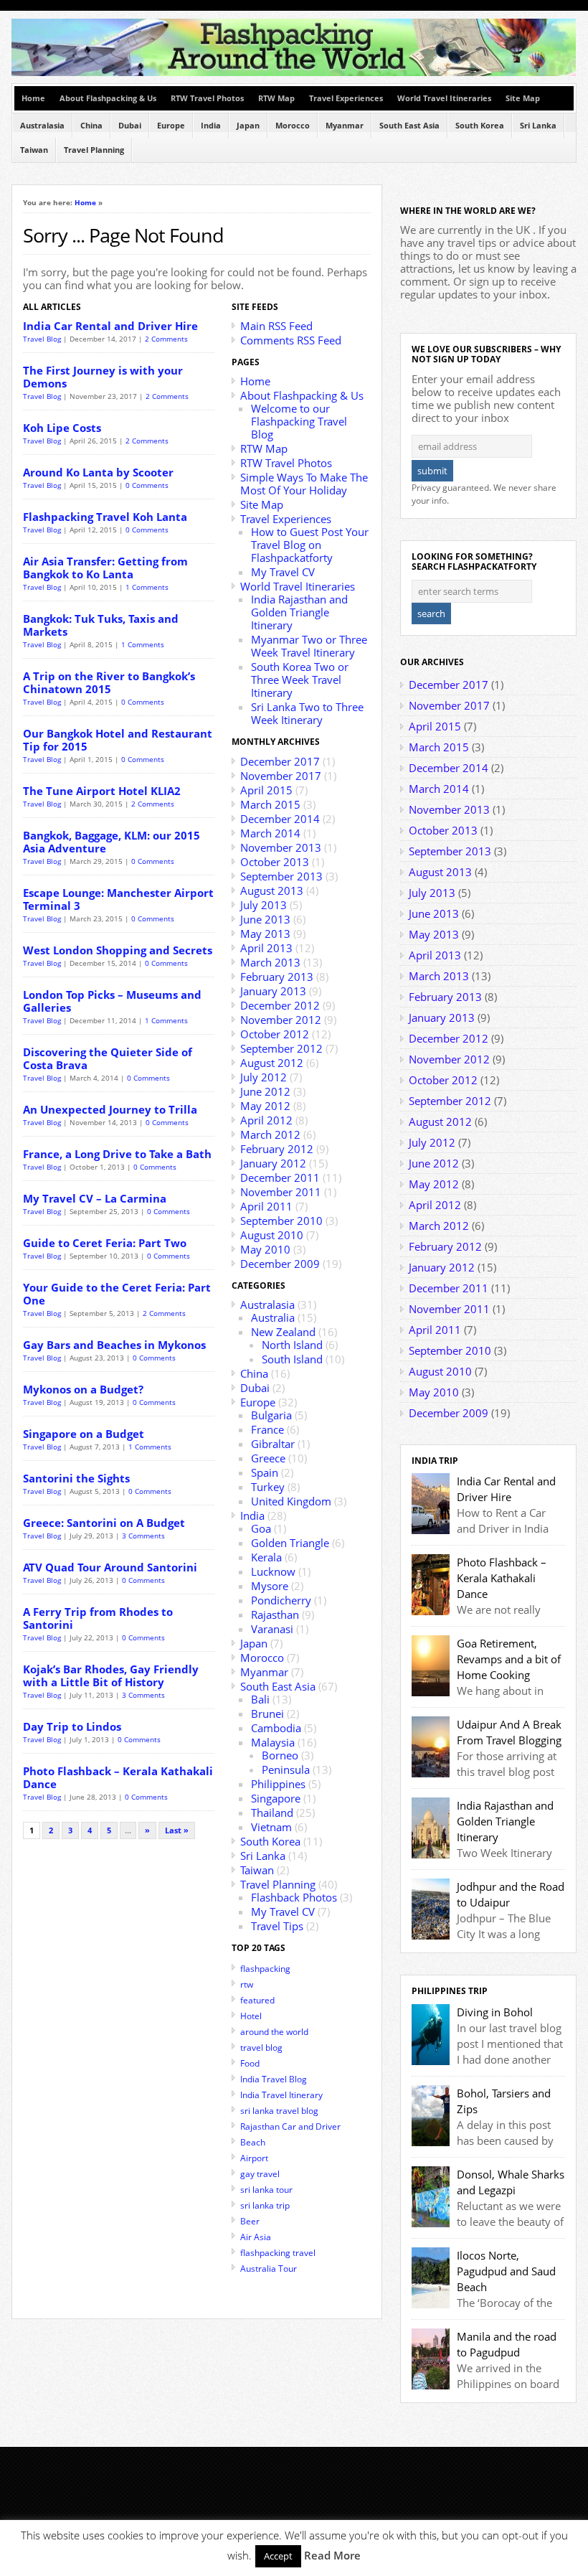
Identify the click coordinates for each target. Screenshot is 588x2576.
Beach (253, 2142)
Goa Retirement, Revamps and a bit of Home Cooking (509, 1659)
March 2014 (270, 833)
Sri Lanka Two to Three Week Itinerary (307, 713)
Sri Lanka (538, 126)
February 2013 (277, 977)
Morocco (293, 126)
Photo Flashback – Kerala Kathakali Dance (118, 1777)
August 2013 (272, 890)
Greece (268, 1458)
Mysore (270, 1586)
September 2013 (281, 876)
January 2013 (273, 991)
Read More (332, 2555)
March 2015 (270, 804)
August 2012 (272, 1063)
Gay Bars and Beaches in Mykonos (114, 1345)
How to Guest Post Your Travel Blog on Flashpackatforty (310, 545)
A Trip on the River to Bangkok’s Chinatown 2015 (109, 682)
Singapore (276, 1798)
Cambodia (276, 1728)
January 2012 (273, 1163)
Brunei (267, 1714)
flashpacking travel (278, 2253)
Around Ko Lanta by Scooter (98, 472)
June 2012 (265, 1091)
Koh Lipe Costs (62, 428)
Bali (260, 1699)
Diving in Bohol (495, 2012)
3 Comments (143, 1536)
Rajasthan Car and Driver (290, 2126)
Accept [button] (278, 2556)
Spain (265, 1472)
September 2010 (281, 1221)
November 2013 (281, 847)
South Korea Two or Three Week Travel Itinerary (300, 680)
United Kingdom (291, 1501)
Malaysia (273, 1742)
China (91, 126)
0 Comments (147, 485)
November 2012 (281, 1020)
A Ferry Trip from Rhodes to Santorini (98, 1618)
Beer (250, 2221)
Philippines (278, 1784)
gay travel (260, 2174)
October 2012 (275, 1034)
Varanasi (272, 1629)
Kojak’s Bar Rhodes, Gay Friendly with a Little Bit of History (111, 1675)
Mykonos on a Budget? (83, 1389)
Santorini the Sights (76, 1478)
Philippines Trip (450, 1991)
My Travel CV (283, 572)
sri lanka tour (266, 2190)
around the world (274, 2032)
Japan (248, 126)
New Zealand (283, 1332)
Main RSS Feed (276, 326)
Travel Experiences (346, 98)
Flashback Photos (294, 1897)
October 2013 (275, 862)
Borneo (280, 1755)
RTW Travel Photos (207, 98)
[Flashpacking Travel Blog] (294, 73)
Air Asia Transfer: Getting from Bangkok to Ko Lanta (105, 568)
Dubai (130, 126)
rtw (247, 1984)
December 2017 (280, 761)
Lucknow (273, 1571)
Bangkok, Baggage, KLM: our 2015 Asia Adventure (112, 842)
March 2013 (270, 962)
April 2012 (266, 1120)
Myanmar (345, 126)
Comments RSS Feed (291, 340)
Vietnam (271, 1827)
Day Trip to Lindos (72, 1726)
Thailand (272, 1813)
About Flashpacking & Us (108, 98)
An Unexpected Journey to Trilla (110, 1109)
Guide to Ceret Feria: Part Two (105, 1243)
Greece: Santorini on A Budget (104, 1523)
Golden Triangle (290, 1543)
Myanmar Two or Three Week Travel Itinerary (309, 646)
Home (33, 98)
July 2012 (264, 1077)
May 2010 (265, 1249)
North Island (292, 1345)
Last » (177, 1830)
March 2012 (270, 1134)
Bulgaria (271, 1415)
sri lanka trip (265, 2205)
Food (250, 2063)
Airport (254, 2158)
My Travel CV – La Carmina (95, 1198)
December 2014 (280, 819)
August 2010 (272, 1235)
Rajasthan (275, 1614)
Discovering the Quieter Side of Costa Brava (108, 1058)
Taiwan (34, 150)
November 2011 (281, 1192)
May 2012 (265, 1106)
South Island (292, 1359)
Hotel (251, 2016)
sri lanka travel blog (279, 2111)
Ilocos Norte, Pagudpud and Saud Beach (506, 2271)
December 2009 (280, 1264)
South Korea (480, 126)
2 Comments (166, 339)
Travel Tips (277, 1926)
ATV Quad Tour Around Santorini (110, 1567)
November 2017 (281, 776)
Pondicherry (281, 1600)
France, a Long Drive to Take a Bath (117, 1154)
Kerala (266, 1557)
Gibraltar (273, 1444)
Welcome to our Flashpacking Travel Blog (299, 421)
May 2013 (265, 934)
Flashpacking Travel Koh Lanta (105, 517)
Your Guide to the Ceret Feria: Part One (117, 1294)
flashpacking (265, 1969)
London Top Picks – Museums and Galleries (112, 1001)
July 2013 (264, 905)
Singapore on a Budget (84, 1434)
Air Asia (256, 2237)
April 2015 (266, 790)
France (267, 1429)
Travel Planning (94, 150)
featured (257, 2000)
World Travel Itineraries (444, 98)
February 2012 (277, 1149)
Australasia (42, 126)
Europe (171, 126)
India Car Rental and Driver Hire (110, 326)
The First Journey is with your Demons (103, 377)
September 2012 (281, 1048)
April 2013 (266, 948)
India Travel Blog (274, 2079)
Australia (273, 1317)
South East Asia (409, 126)
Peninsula (286, 1769)
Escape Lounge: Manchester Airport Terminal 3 (118, 899)
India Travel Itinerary (281, 2095)
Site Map (523, 98)
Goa (261, 1528)
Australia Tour (269, 2269)
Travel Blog (42, 339)
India (211, 126)
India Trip (435, 1461)
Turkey (268, 1487)
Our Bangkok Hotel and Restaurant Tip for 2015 (118, 740)
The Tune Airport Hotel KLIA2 (102, 791)
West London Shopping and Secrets (118, 950)
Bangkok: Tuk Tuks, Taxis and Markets (101, 625)
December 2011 (280, 1177)
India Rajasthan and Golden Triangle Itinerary (299, 612)
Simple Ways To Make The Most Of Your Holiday (304, 484)
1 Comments (147, 587)
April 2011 (266, 1206)
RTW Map (276, 98)
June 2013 (265, 919)
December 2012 (280, 1005)
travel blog (261, 2048)
